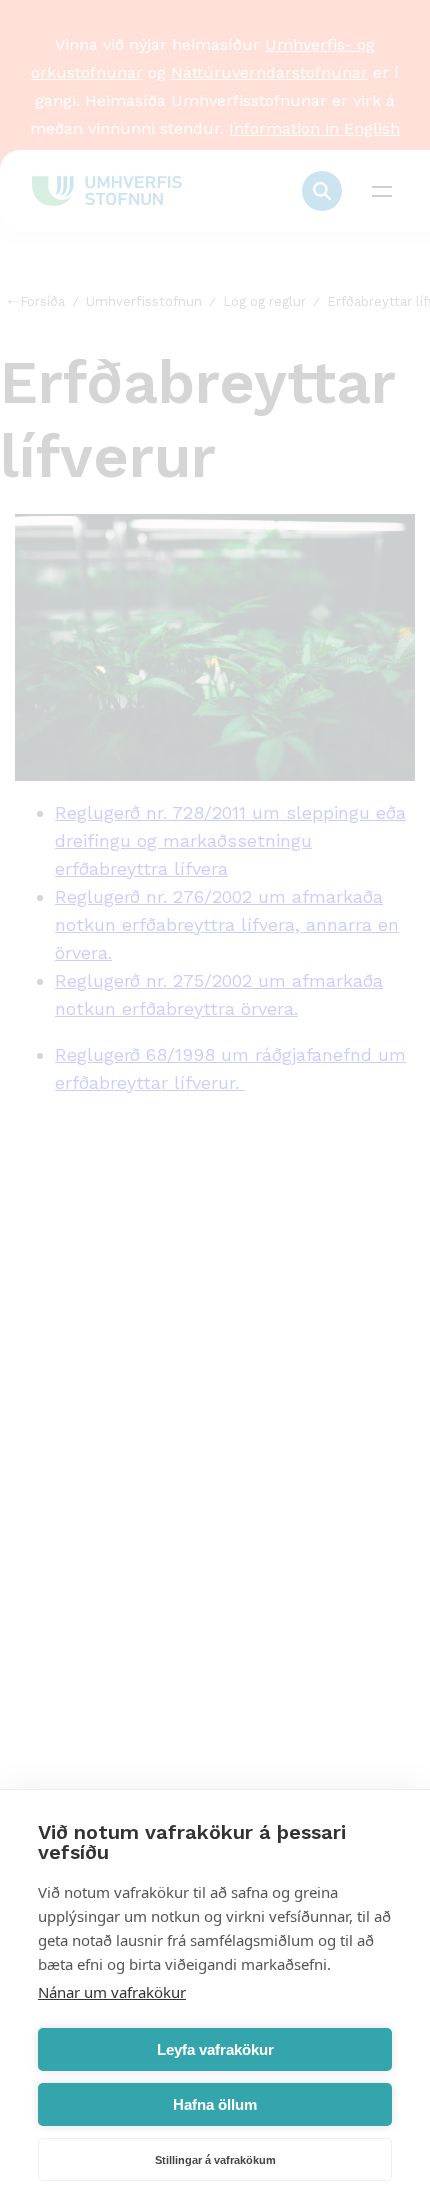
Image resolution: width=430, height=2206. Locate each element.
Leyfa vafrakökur (215, 2049)
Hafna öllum (215, 2104)
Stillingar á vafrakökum (215, 2160)
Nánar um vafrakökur (112, 1992)
